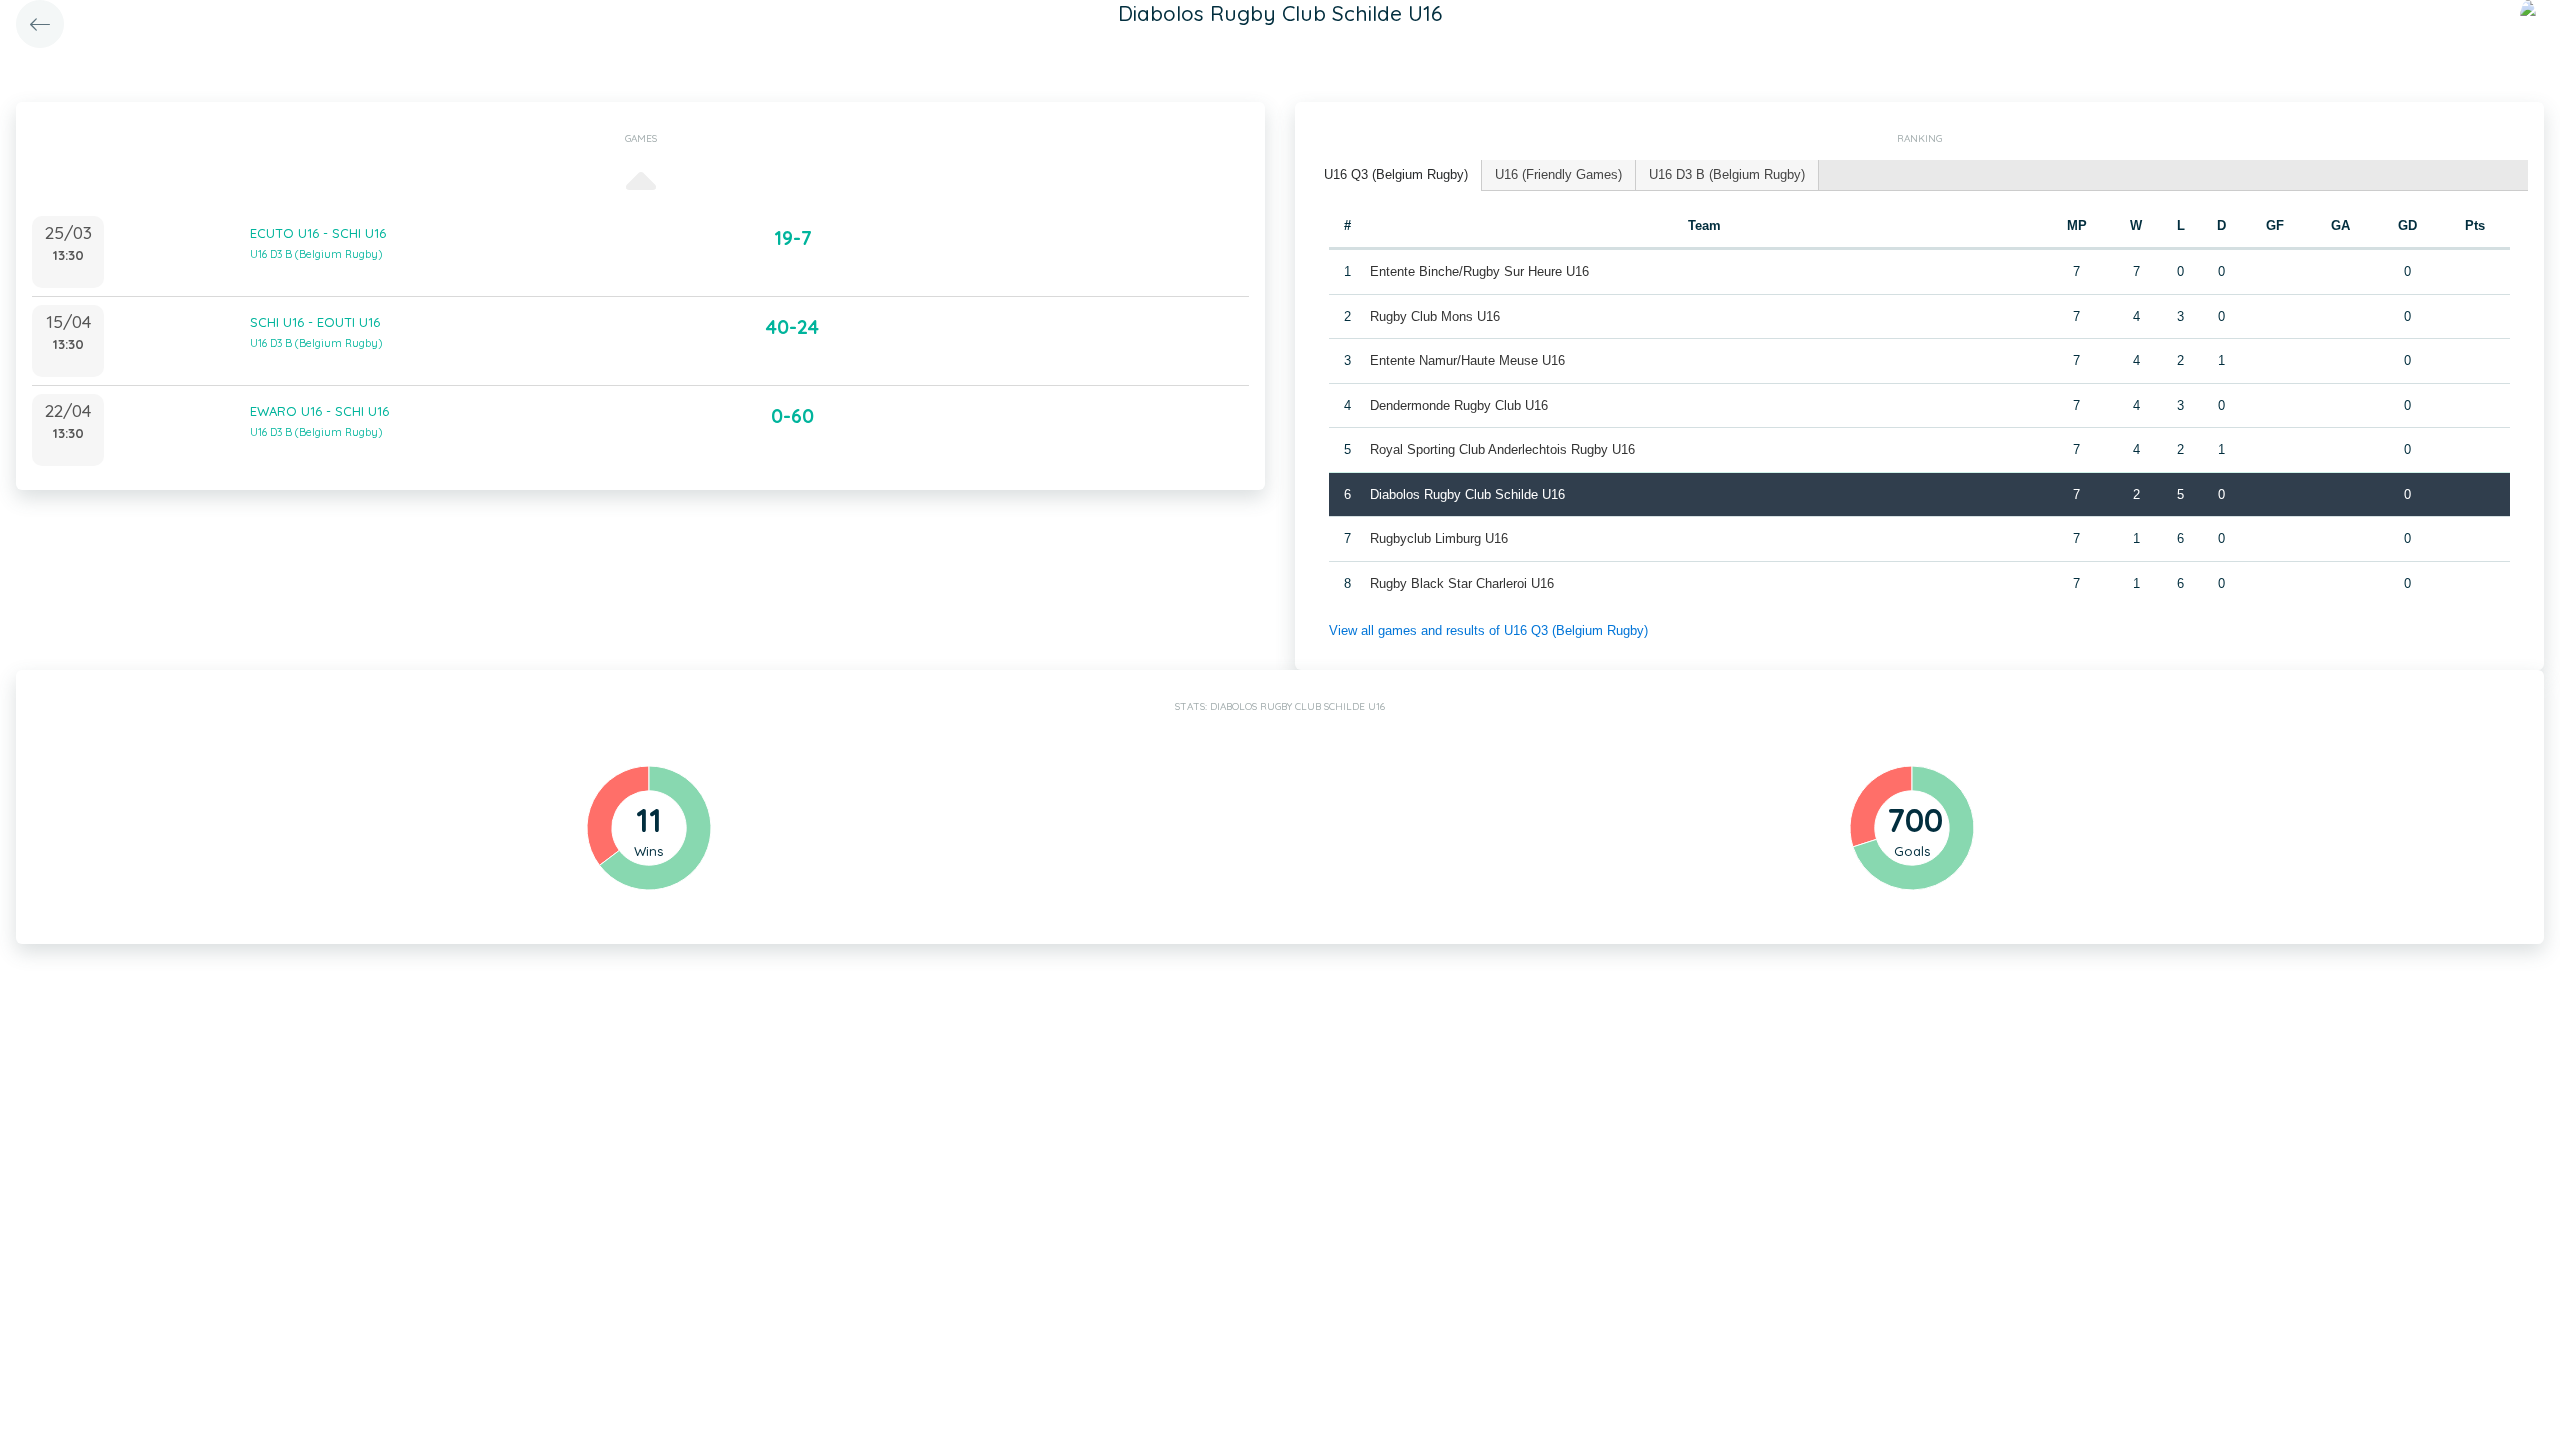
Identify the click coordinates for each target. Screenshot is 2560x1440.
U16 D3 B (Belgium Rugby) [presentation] (1727, 174)
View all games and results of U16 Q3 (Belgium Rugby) (1488, 630)
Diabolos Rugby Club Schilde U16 (1467, 494)
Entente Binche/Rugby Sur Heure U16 (1479, 271)
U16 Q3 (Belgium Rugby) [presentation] (1396, 174)
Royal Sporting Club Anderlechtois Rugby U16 (1502, 449)
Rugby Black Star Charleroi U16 (1462, 583)
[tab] (1396, 175)
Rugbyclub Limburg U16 (1439, 538)
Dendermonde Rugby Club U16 (1459, 405)
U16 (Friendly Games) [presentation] (1558, 174)
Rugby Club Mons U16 (1435, 316)
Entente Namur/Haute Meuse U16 (1467, 360)
